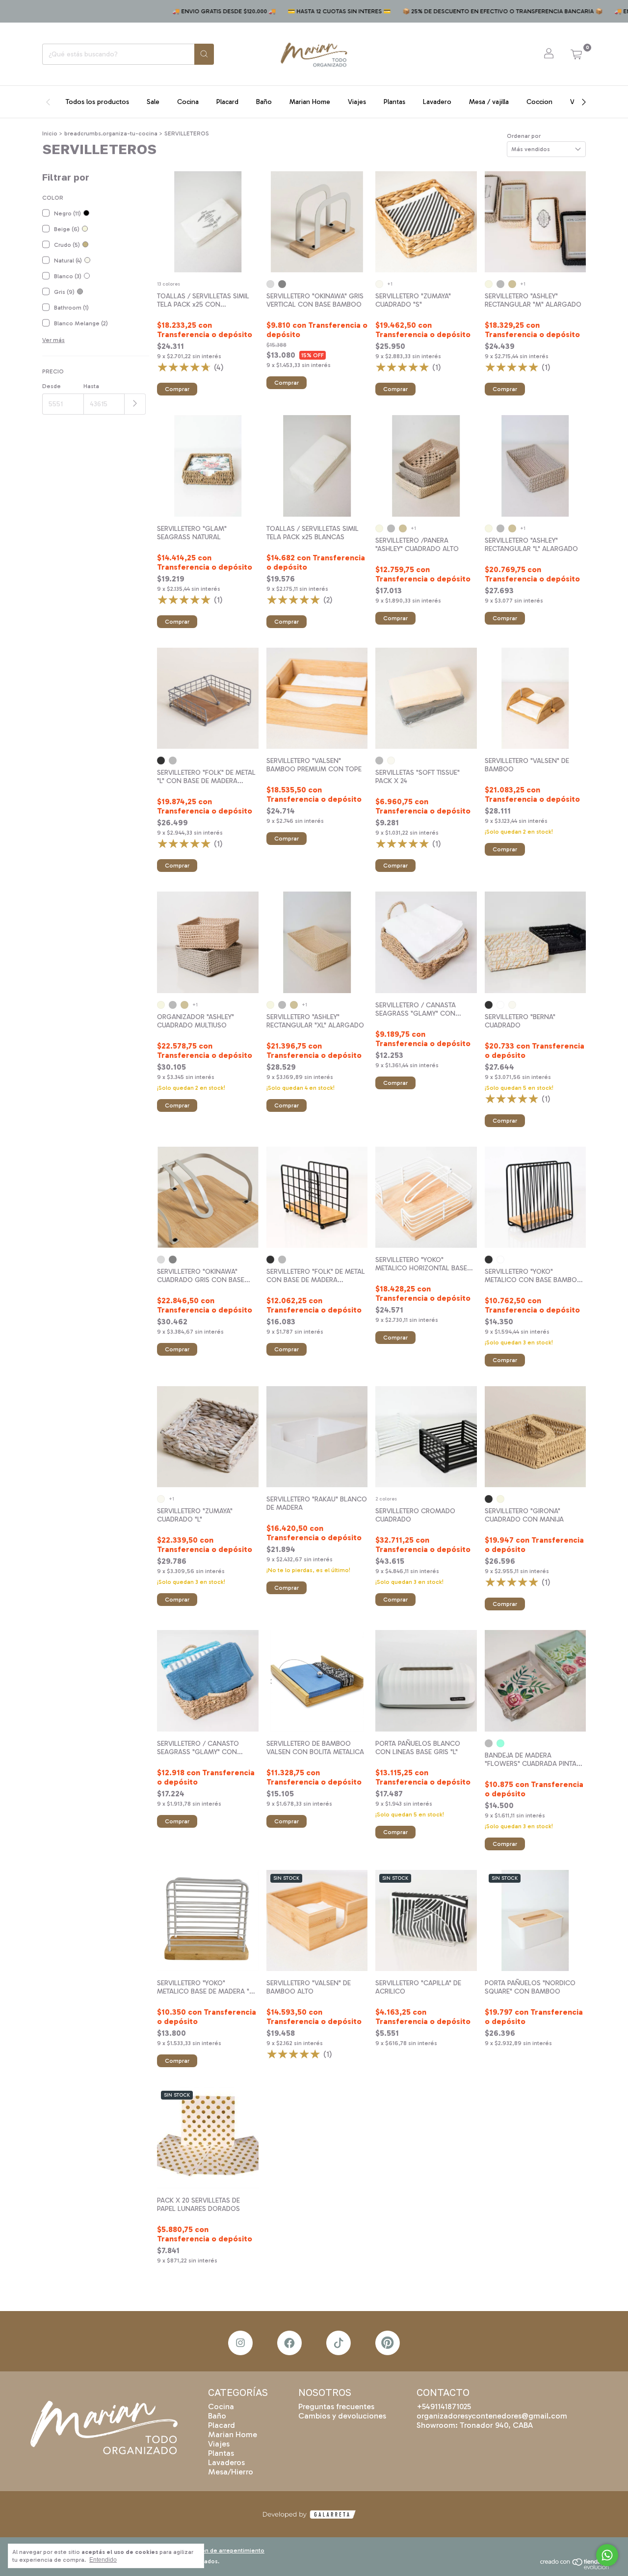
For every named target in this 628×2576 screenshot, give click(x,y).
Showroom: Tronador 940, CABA (475, 2425)
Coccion (539, 102)
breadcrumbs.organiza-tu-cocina (111, 133)
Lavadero (437, 102)
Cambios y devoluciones (342, 2416)
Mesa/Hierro (231, 2472)
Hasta (91, 386)
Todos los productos (97, 102)
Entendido (103, 2560)
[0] (576, 54)
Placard (227, 102)
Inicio (50, 133)
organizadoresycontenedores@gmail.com (492, 2416)
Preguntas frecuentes (336, 2406)
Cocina (188, 102)
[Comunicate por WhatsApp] (607, 2555)
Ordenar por (524, 136)
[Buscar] (204, 54)
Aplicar (135, 404)
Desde (52, 386)
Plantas (394, 102)
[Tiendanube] (578, 2568)
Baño (264, 102)
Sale (153, 102)
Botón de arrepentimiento (228, 2550)
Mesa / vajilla (489, 102)
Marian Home (310, 102)
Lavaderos (226, 2462)
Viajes (357, 102)
